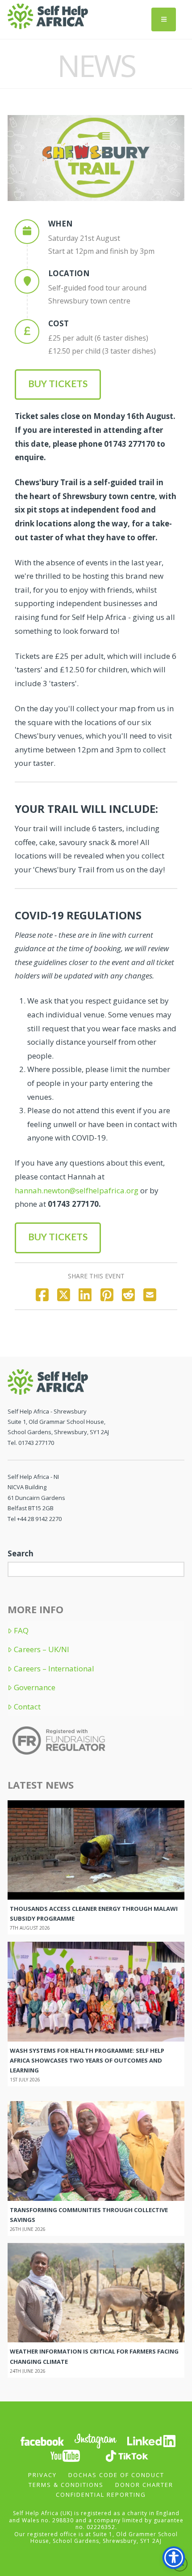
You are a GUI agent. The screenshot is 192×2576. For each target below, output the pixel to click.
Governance (35, 1687)
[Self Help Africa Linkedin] (150, 2441)
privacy (42, 2475)
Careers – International (54, 1669)
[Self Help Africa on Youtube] (66, 2455)
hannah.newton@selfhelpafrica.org (77, 1190)
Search (21, 1553)
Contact (27, 1707)
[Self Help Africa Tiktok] (127, 2455)
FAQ (21, 1631)
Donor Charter (144, 2485)
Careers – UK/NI (42, 1649)
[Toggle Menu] (164, 19)
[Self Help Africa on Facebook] (42, 2441)
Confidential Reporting (101, 2495)
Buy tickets (58, 383)
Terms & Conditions (66, 2485)
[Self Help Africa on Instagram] (96, 2441)
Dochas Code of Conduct (116, 2475)
